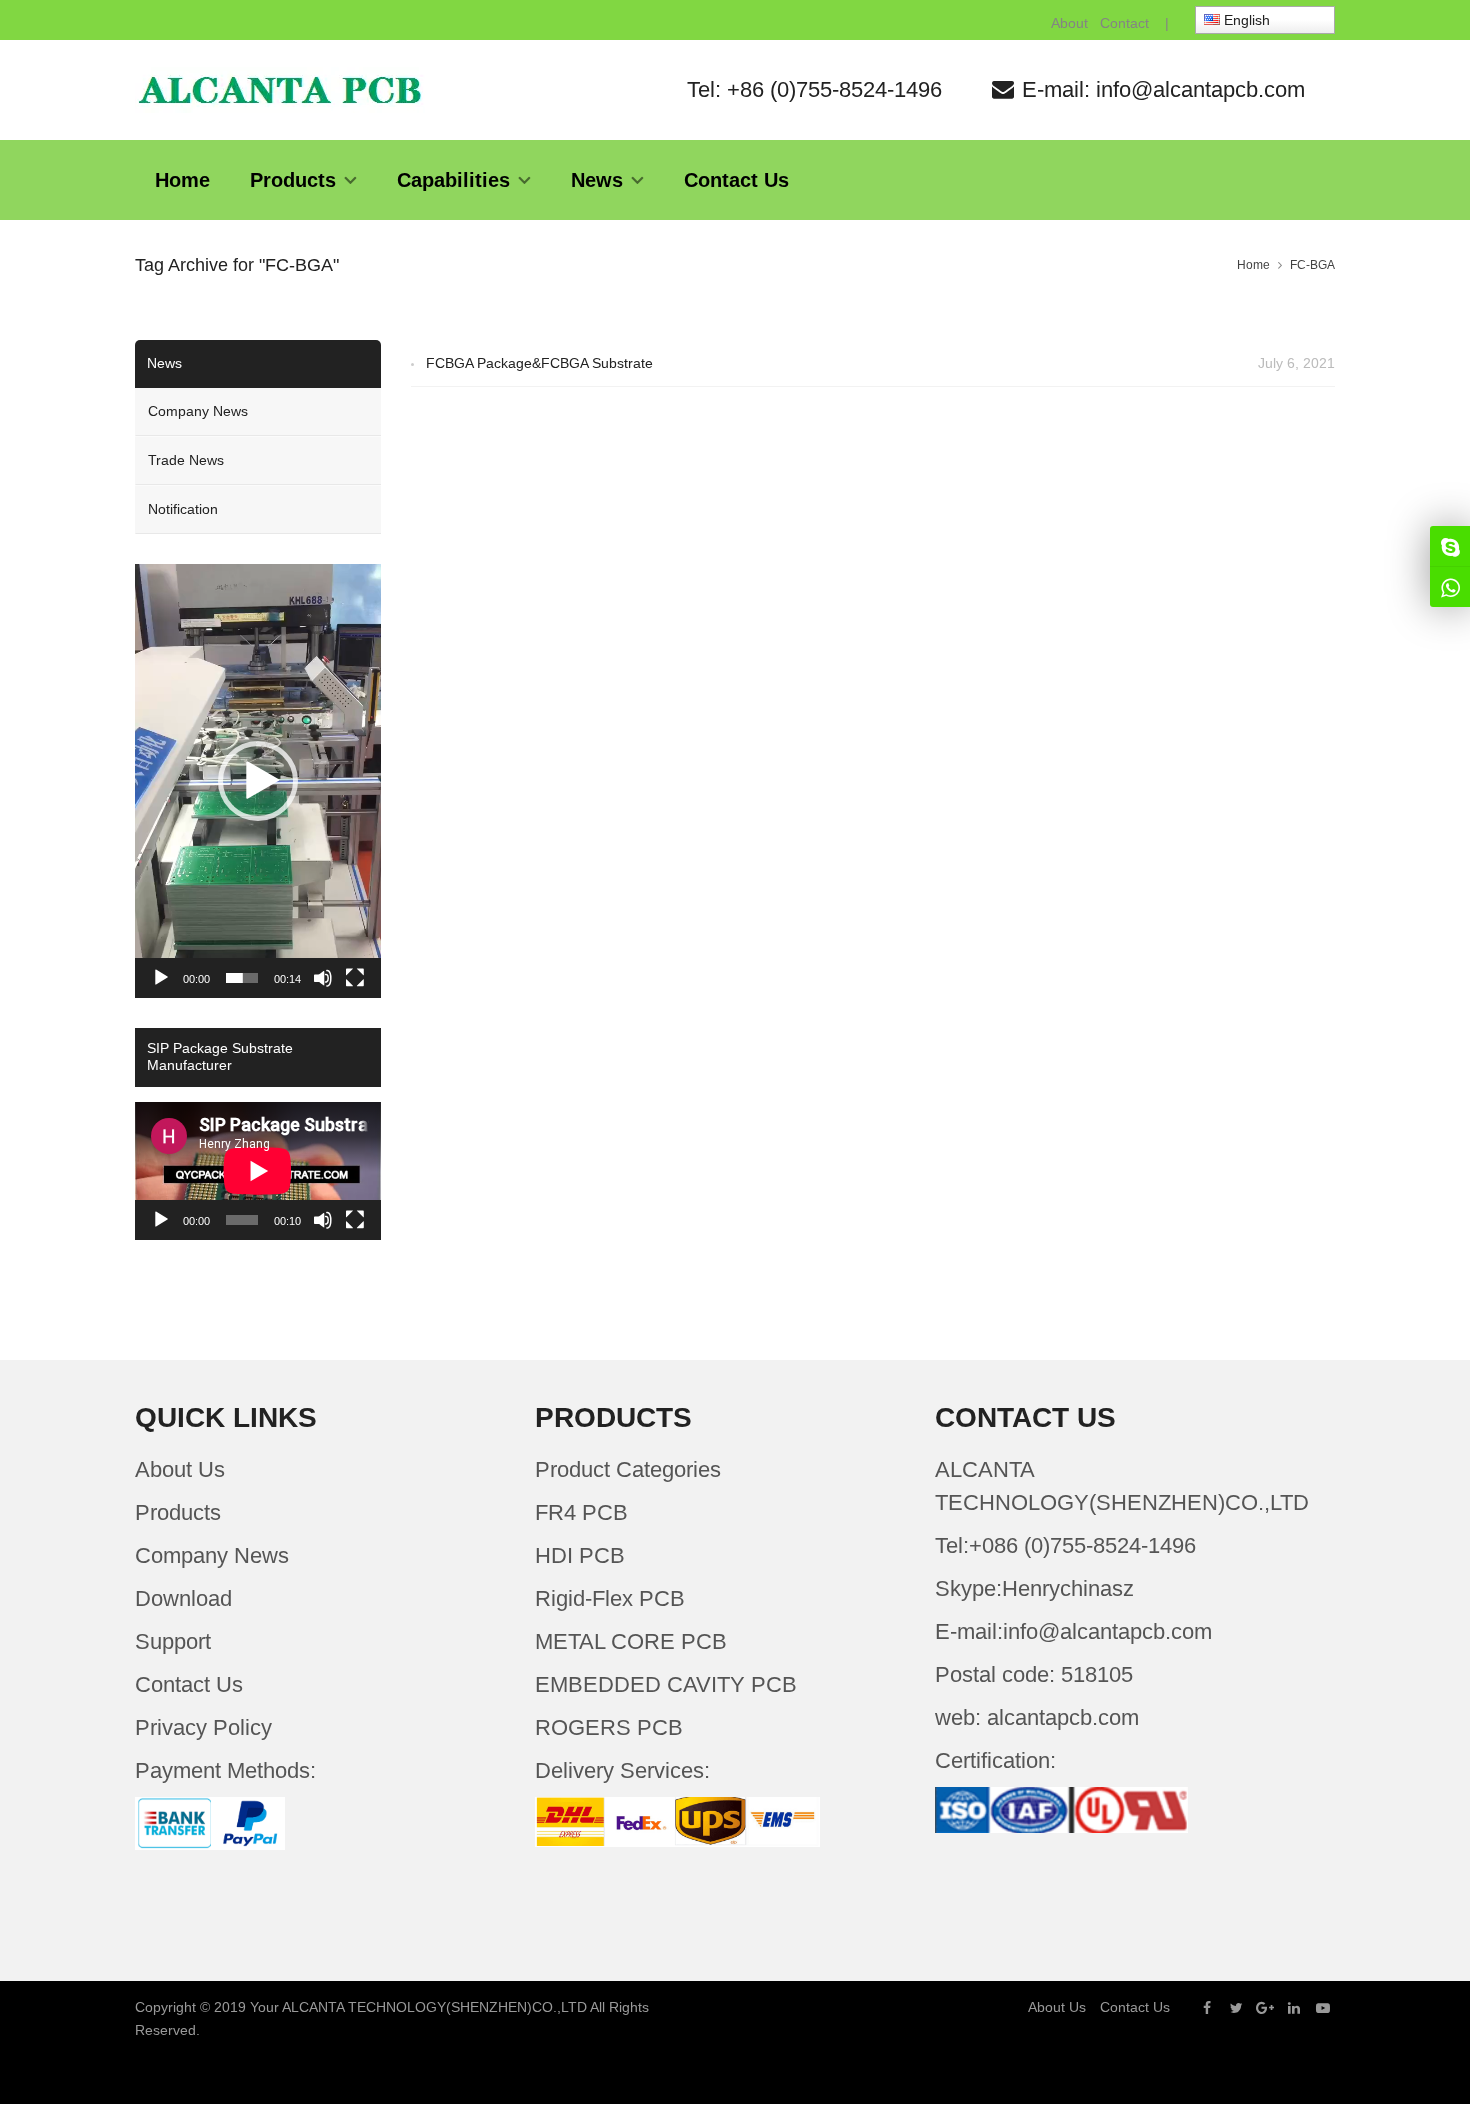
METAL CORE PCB (631, 1641)
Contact (1124, 23)
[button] (258, 781)
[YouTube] (1323, 2008)
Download (183, 1598)
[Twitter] (1236, 2008)
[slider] (242, 978)
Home (1253, 265)
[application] (258, 781)
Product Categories (628, 1469)
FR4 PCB (581, 1512)
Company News (198, 411)
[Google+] (1265, 2008)
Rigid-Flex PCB (610, 1598)
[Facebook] (1207, 2008)
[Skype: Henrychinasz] (1450, 546)
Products (178, 1512)
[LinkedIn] (1294, 2008)
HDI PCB (580, 1555)
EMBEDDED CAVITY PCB (666, 1684)
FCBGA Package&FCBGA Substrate (539, 363)
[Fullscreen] (355, 978)
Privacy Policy (203, 1727)
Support (173, 1641)
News (164, 363)
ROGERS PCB (609, 1727)
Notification (183, 509)
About (1069, 23)
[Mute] (323, 978)
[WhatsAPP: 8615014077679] (1450, 587)
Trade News (186, 460)
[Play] (161, 978)
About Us (180, 1469)
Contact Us (189, 1684)
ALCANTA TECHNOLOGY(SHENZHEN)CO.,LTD (434, 2007)
